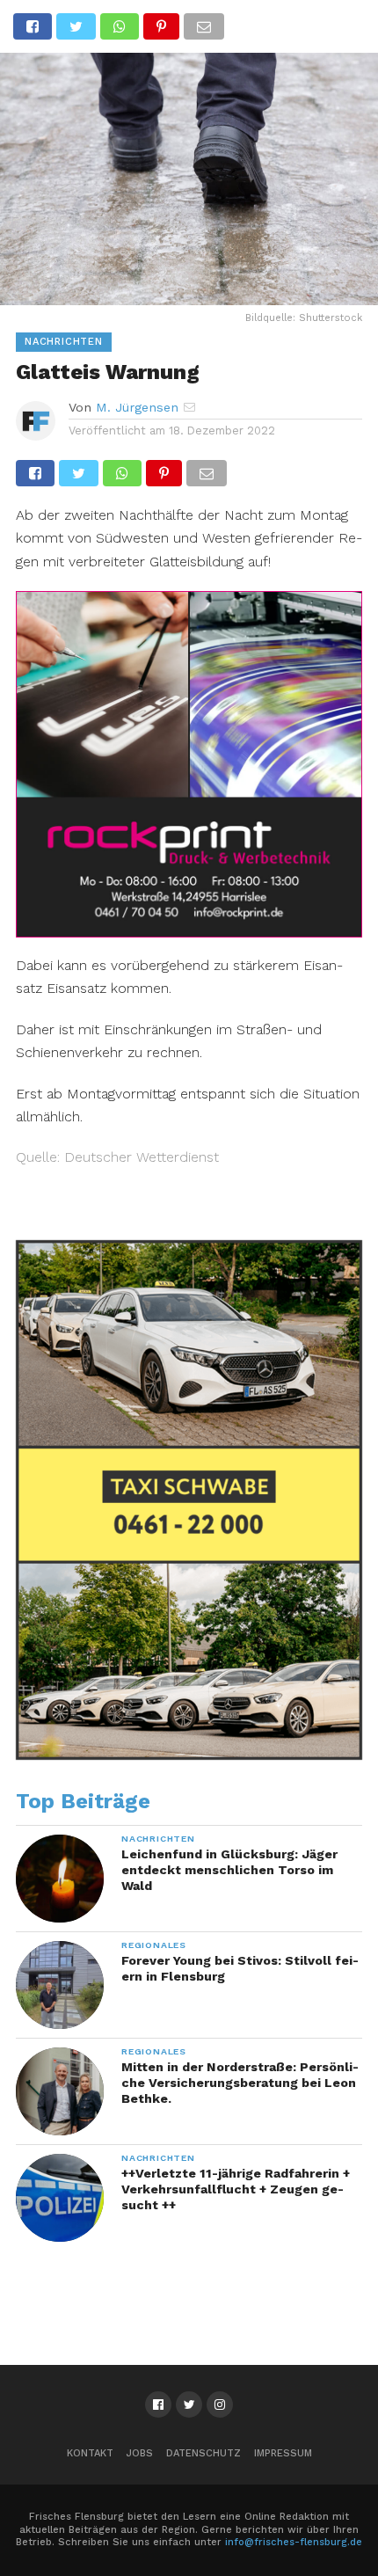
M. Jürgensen (137, 407)
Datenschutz (204, 2453)
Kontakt (90, 2453)
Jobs (140, 2453)
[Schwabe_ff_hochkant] (189, 1755)
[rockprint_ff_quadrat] (189, 932)
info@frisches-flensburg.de (294, 2542)
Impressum (283, 2453)
